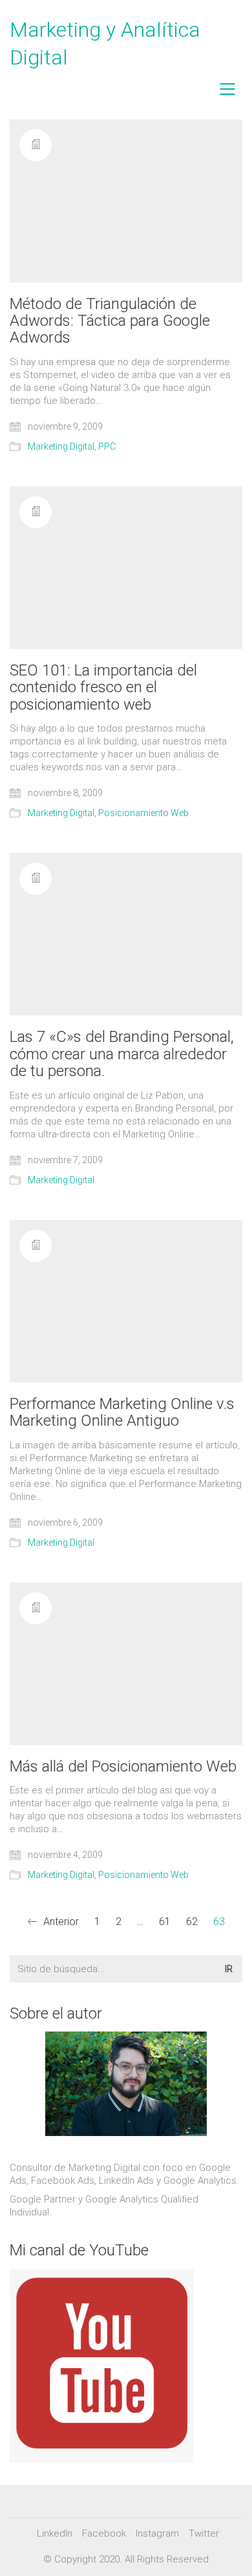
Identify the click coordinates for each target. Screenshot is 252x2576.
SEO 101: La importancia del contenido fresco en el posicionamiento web (103, 687)
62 (192, 1922)
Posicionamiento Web (143, 813)
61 (165, 1922)
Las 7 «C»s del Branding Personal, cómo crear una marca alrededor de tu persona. (122, 1054)
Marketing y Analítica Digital (105, 44)
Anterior (60, 1922)
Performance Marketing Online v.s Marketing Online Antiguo (122, 1413)
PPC (107, 446)
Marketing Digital (61, 446)
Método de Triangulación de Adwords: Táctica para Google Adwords (110, 321)
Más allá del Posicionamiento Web (123, 1766)
